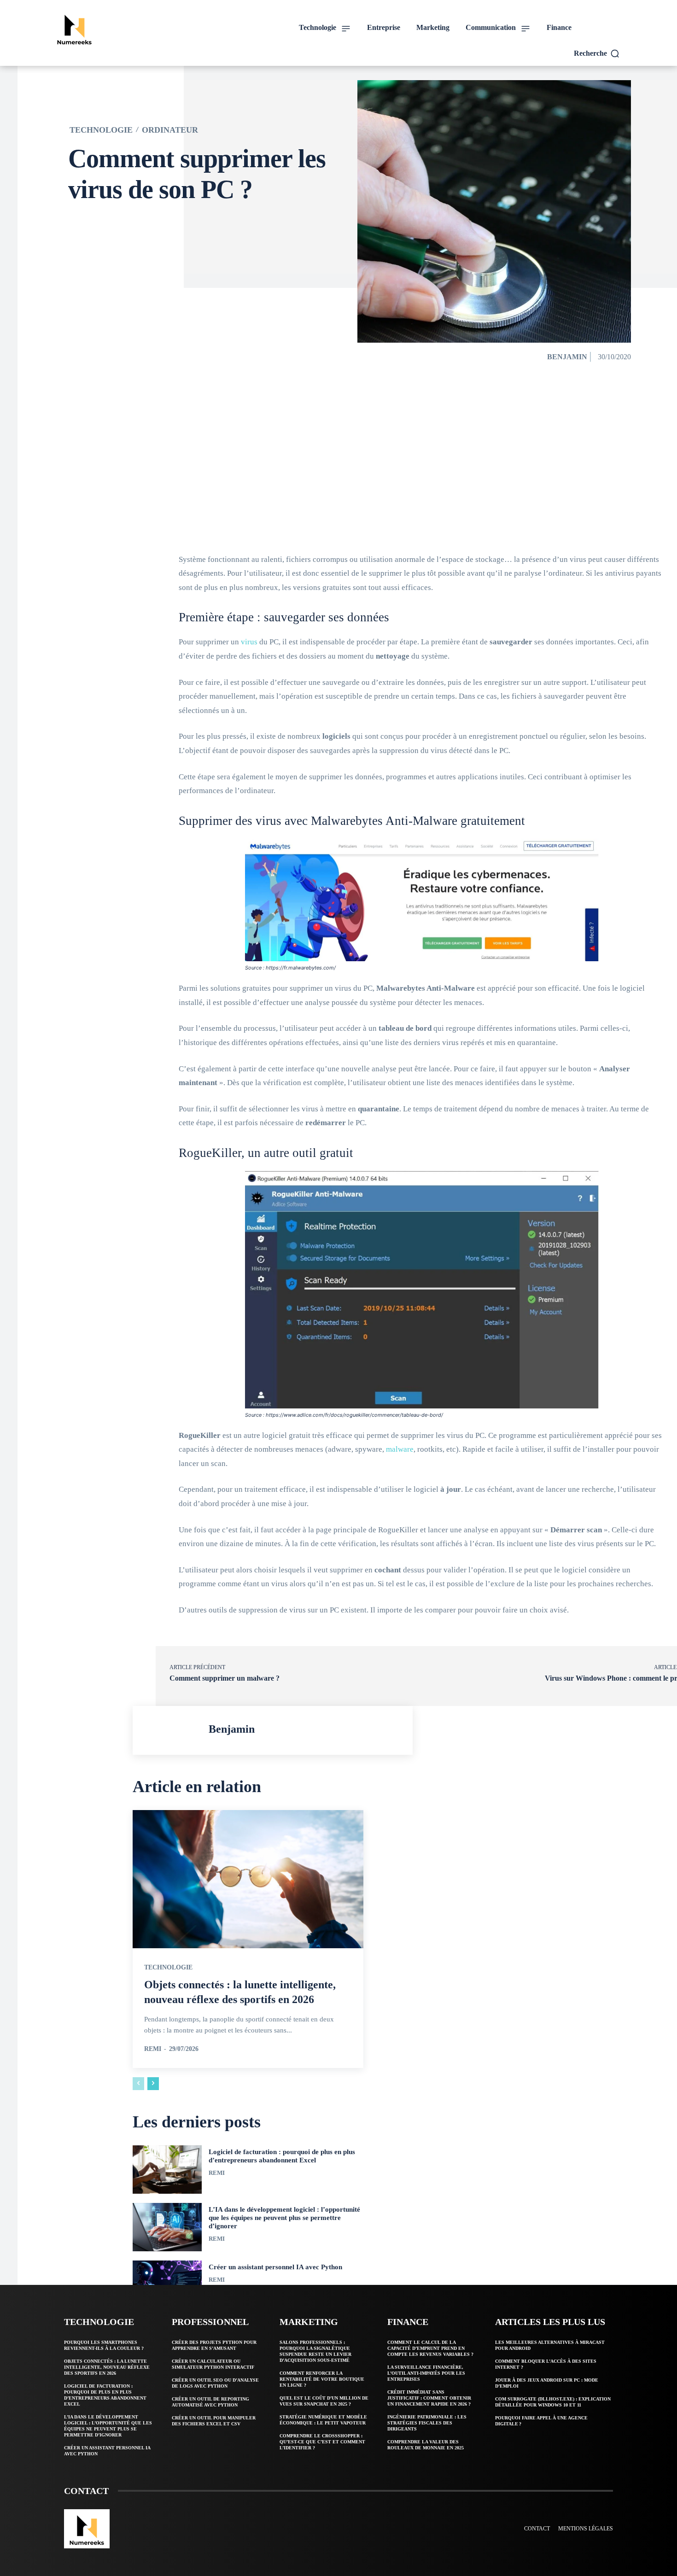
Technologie (101, 130)
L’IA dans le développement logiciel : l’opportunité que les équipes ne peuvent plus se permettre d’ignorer (284, 2218)
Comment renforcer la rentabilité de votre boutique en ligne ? (322, 2379)
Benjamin (567, 357)
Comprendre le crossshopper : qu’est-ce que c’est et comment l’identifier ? (322, 2442)
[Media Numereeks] (119, 28)
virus (249, 642)
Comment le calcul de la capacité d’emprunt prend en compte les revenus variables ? (430, 2348)
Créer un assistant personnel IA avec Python (275, 2267)
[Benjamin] (173, 1730)
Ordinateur (170, 130)
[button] (597, 53)
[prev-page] (138, 2084)
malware (400, 1449)
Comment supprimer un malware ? (225, 1678)
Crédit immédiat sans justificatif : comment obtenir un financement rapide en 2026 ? (429, 2398)
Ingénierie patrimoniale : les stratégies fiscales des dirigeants (427, 2423)
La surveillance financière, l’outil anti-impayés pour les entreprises (426, 2373)
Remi (153, 2049)
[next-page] (153, 2084)
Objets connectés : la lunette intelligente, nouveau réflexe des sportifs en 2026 (107, 2367)
